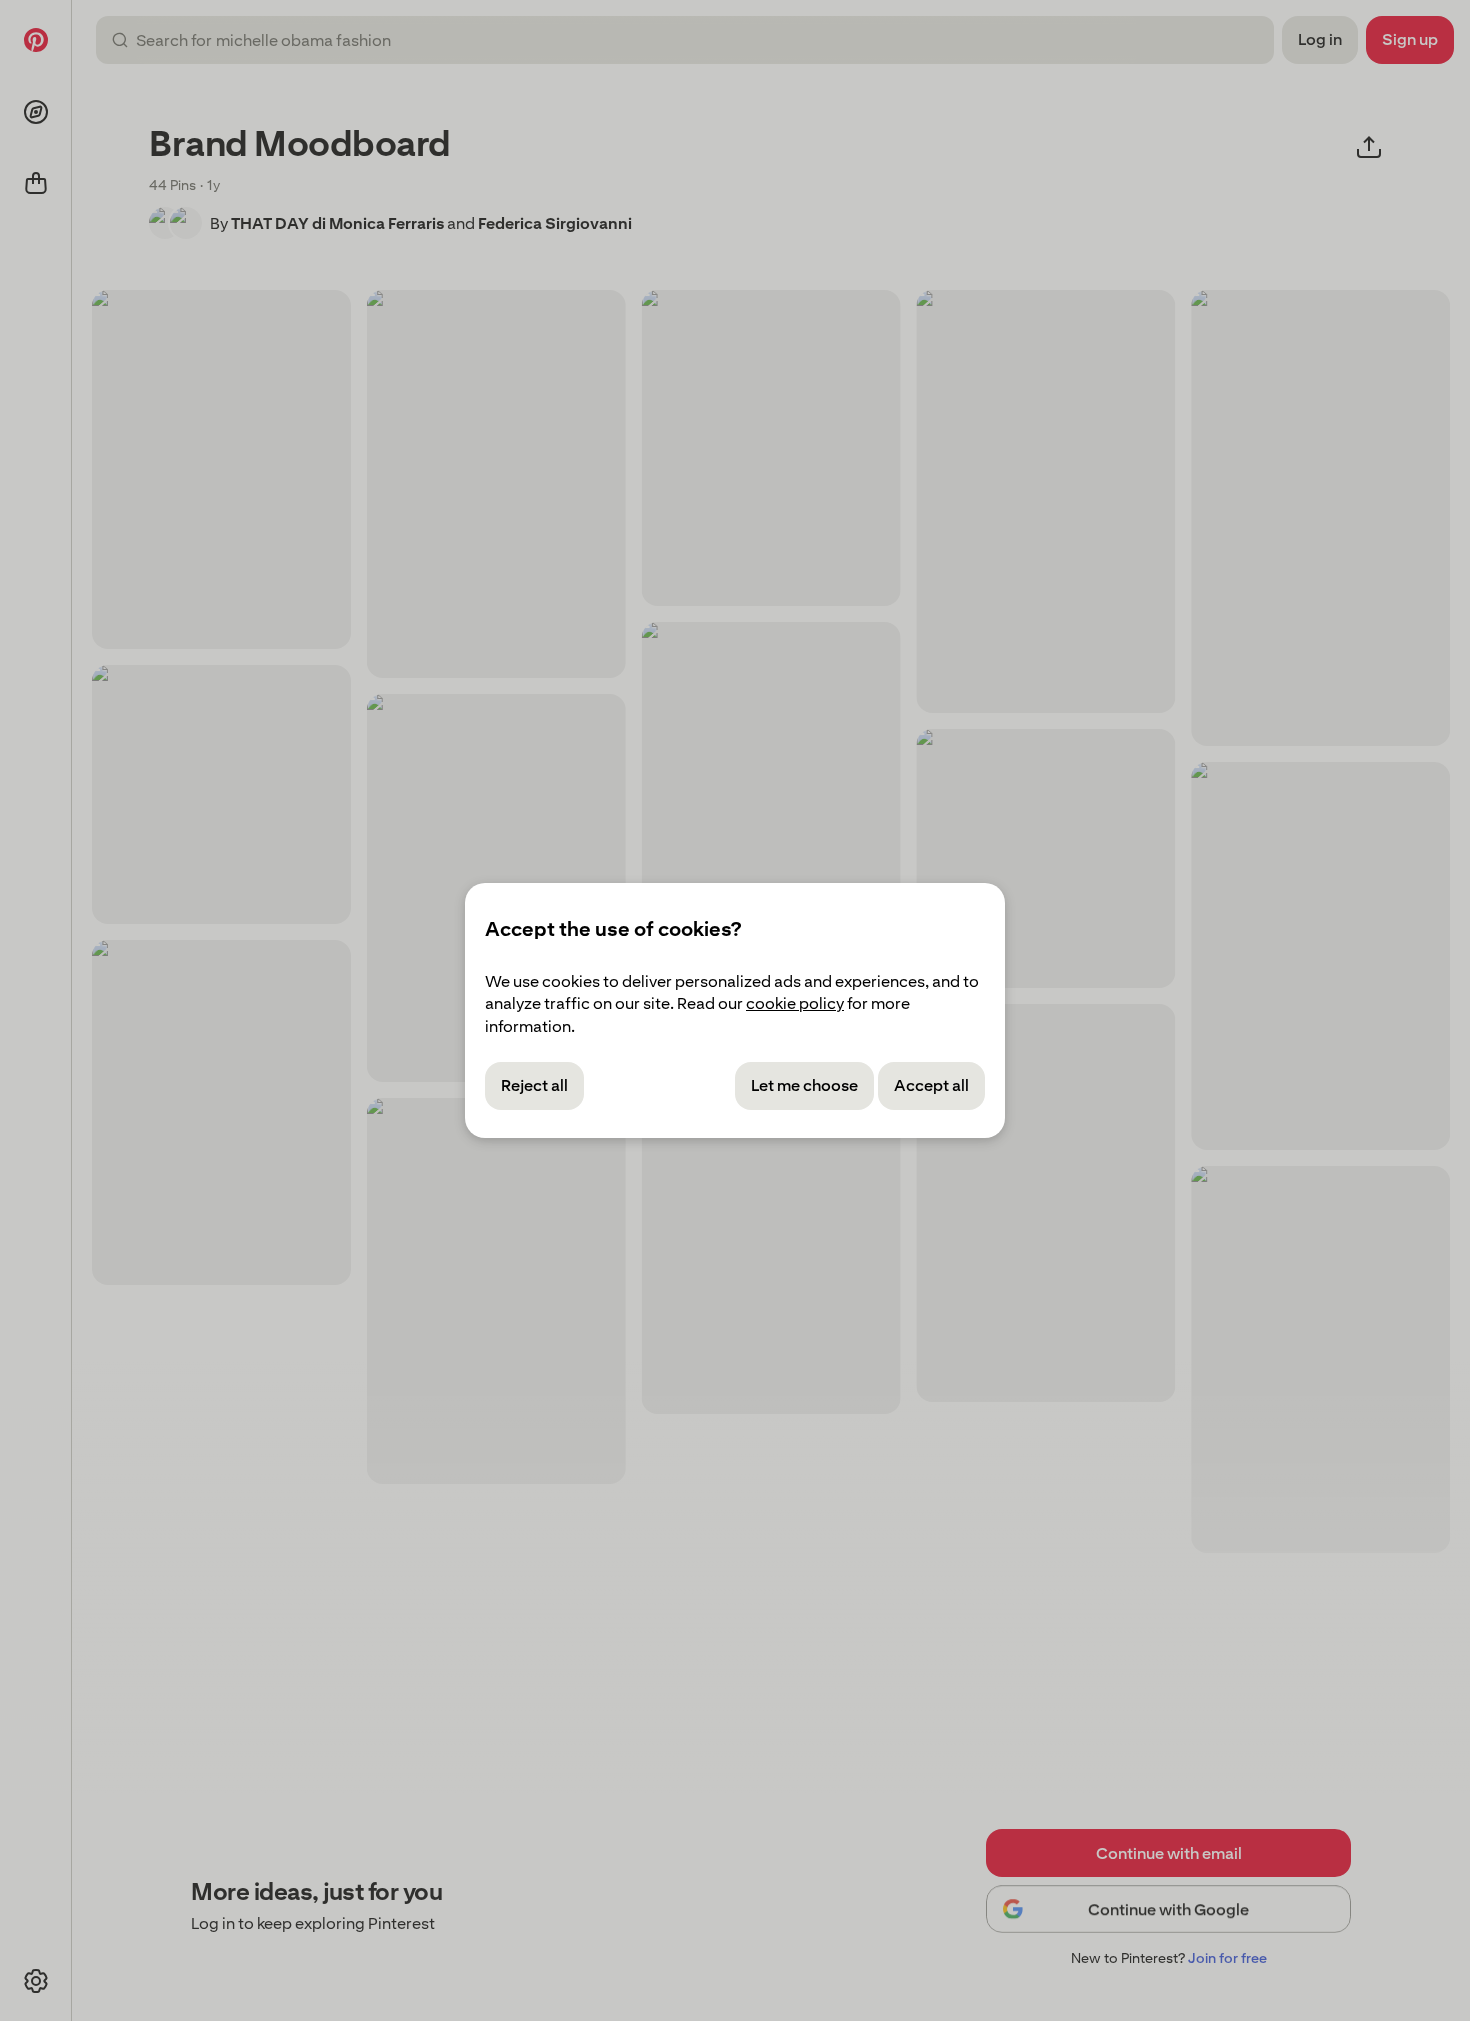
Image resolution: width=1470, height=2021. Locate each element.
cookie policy (795, 1003)
